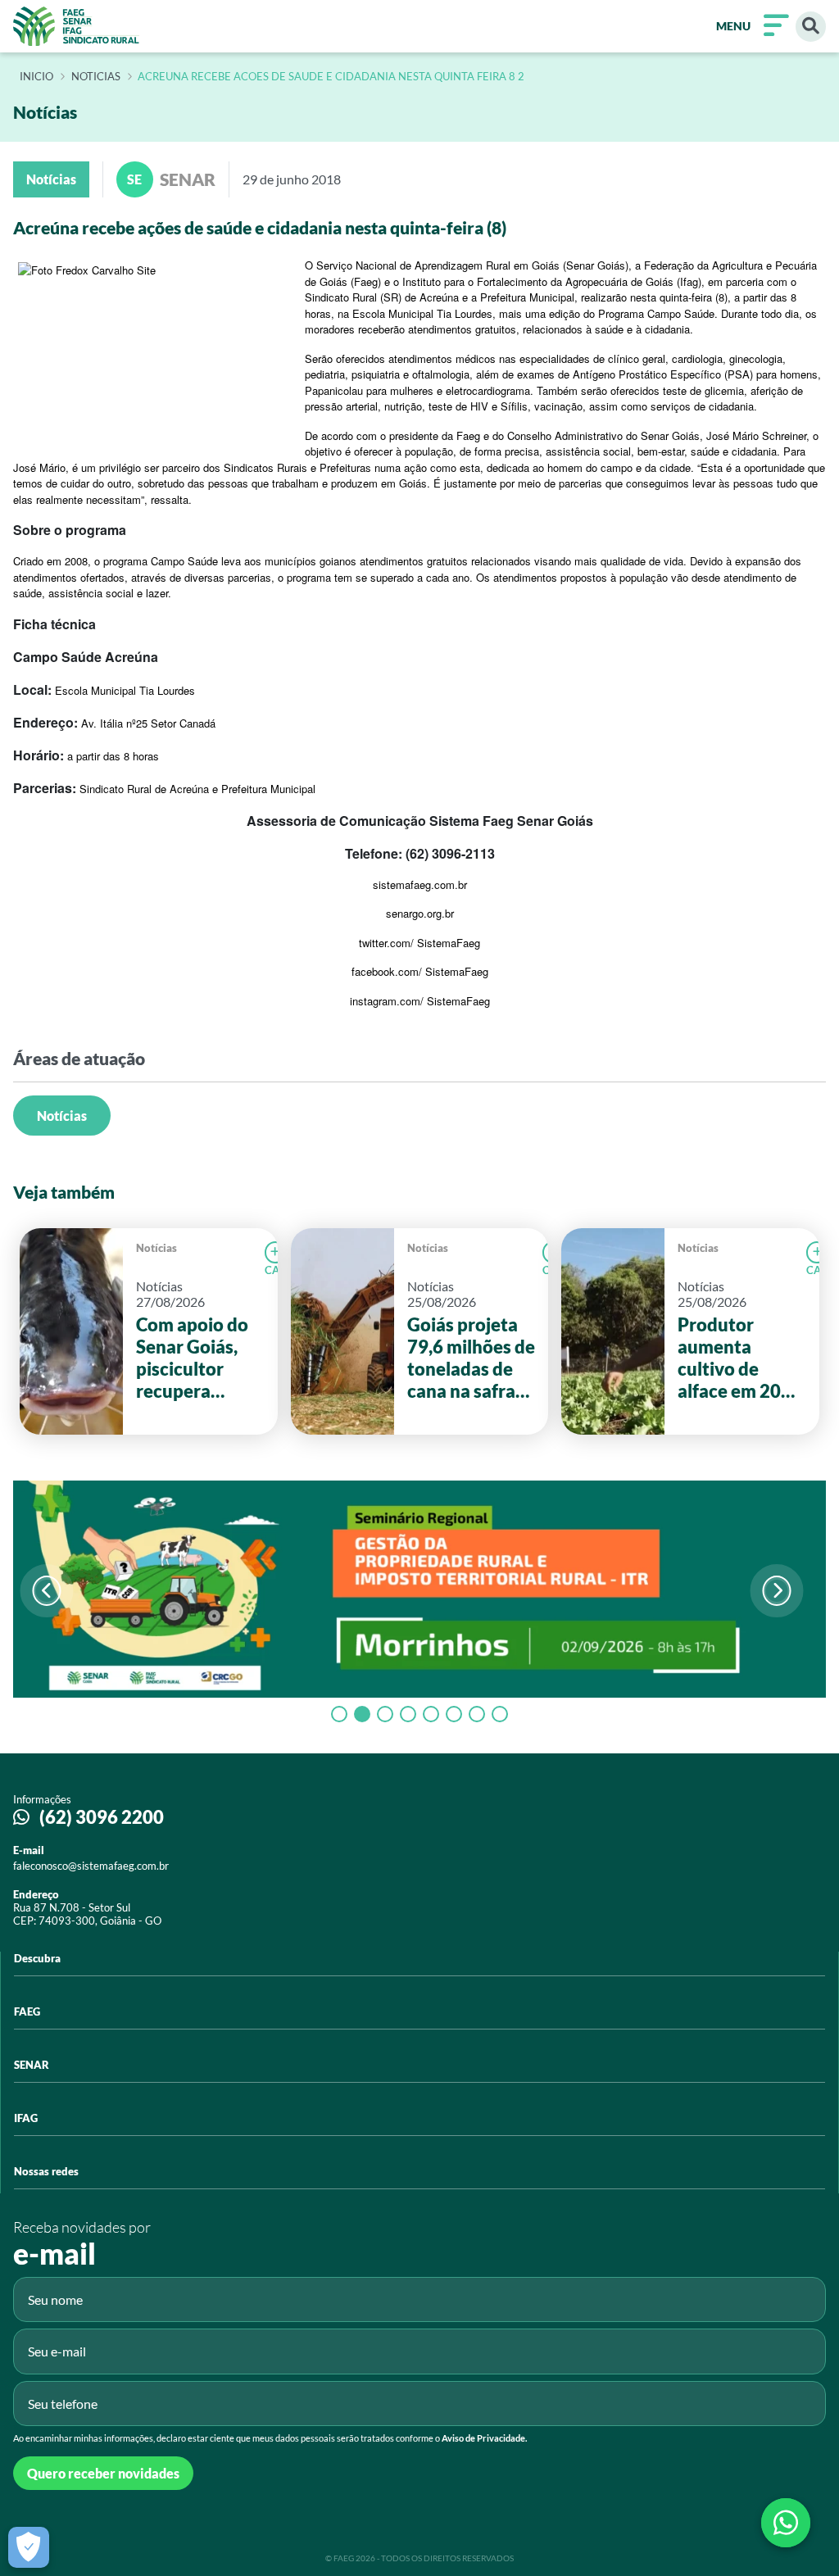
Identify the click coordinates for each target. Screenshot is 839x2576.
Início (36, 77)
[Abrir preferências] (29, 2547)
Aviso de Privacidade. (484, 2438)
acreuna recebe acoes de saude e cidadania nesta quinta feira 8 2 (331, 77)
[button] (777, 1591)
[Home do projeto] (76, 26)
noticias (96, 77)
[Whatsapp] (786, 2523)
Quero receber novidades (103, 2473)
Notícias (62, 1116)
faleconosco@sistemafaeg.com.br (91, 1866)
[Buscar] (811, 27)
